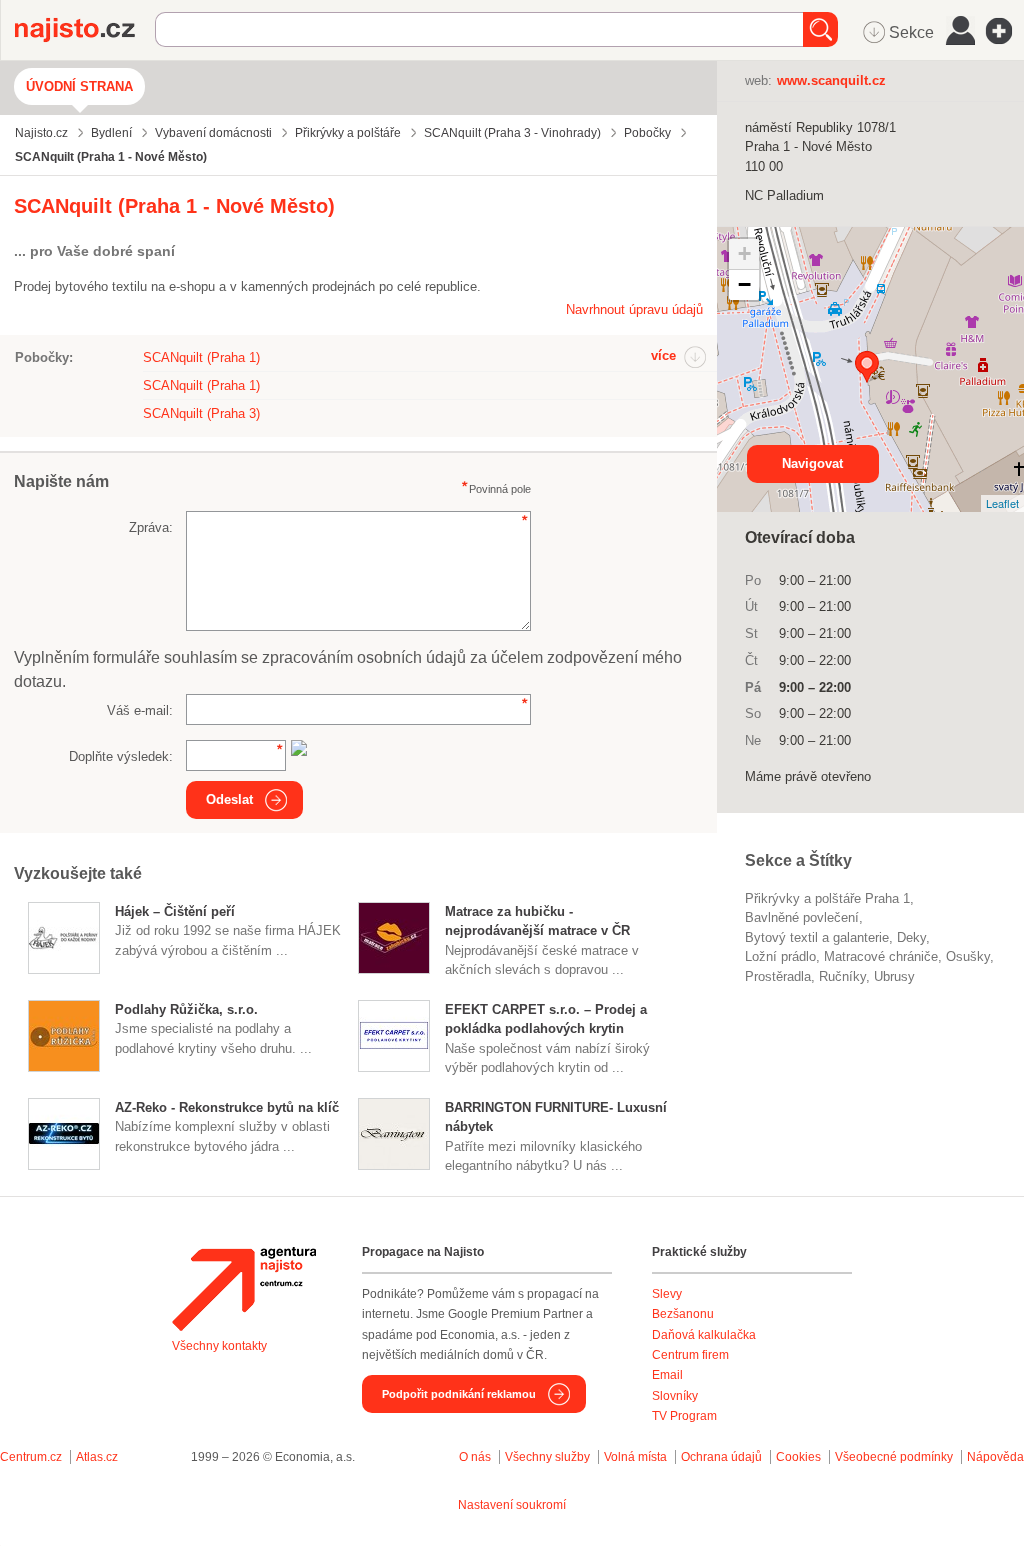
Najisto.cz (85, 30)
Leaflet (1002, 503)
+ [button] (744, 253)
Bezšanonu (683, 1314)
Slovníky (675, 1396)
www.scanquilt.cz (831, 80)
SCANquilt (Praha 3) (201, 413)
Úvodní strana (79, 86)
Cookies (798, 1457)
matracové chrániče (881, 956)
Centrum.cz (31, 1457)
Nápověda (995, 1457)
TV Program (684, 1416)
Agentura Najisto (244, 1289)
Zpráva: (151, 527)
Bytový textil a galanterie (817, 937)
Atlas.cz (97, 1457)
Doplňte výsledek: (121, 756)
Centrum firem (690, 1355)
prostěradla (778, 976)
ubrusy (894, 976)
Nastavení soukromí (512, 1505)
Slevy (667, 1294)
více (663, 355)
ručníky (842, 976)
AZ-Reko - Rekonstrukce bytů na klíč (227, 1107)
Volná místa (635, 1457)
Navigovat (812, 463)
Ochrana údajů (721, 1457)
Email (667, 1375)
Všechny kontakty (219, 1346)
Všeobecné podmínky (894, 1457)
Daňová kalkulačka (704, 1335)
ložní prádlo (780, 956)
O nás (475, 1457)
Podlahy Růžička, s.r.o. (186, 1009)
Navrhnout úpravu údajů (634, 309)
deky (911, 937)
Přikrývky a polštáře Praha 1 (827, 898)
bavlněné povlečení (802, 917)
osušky (968, 956)
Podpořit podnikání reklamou (459, 1394)
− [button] (744, 284)
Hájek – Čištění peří (175, 911)
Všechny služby (549, 1457)
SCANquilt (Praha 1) (201, 357)
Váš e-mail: (140, 710)
